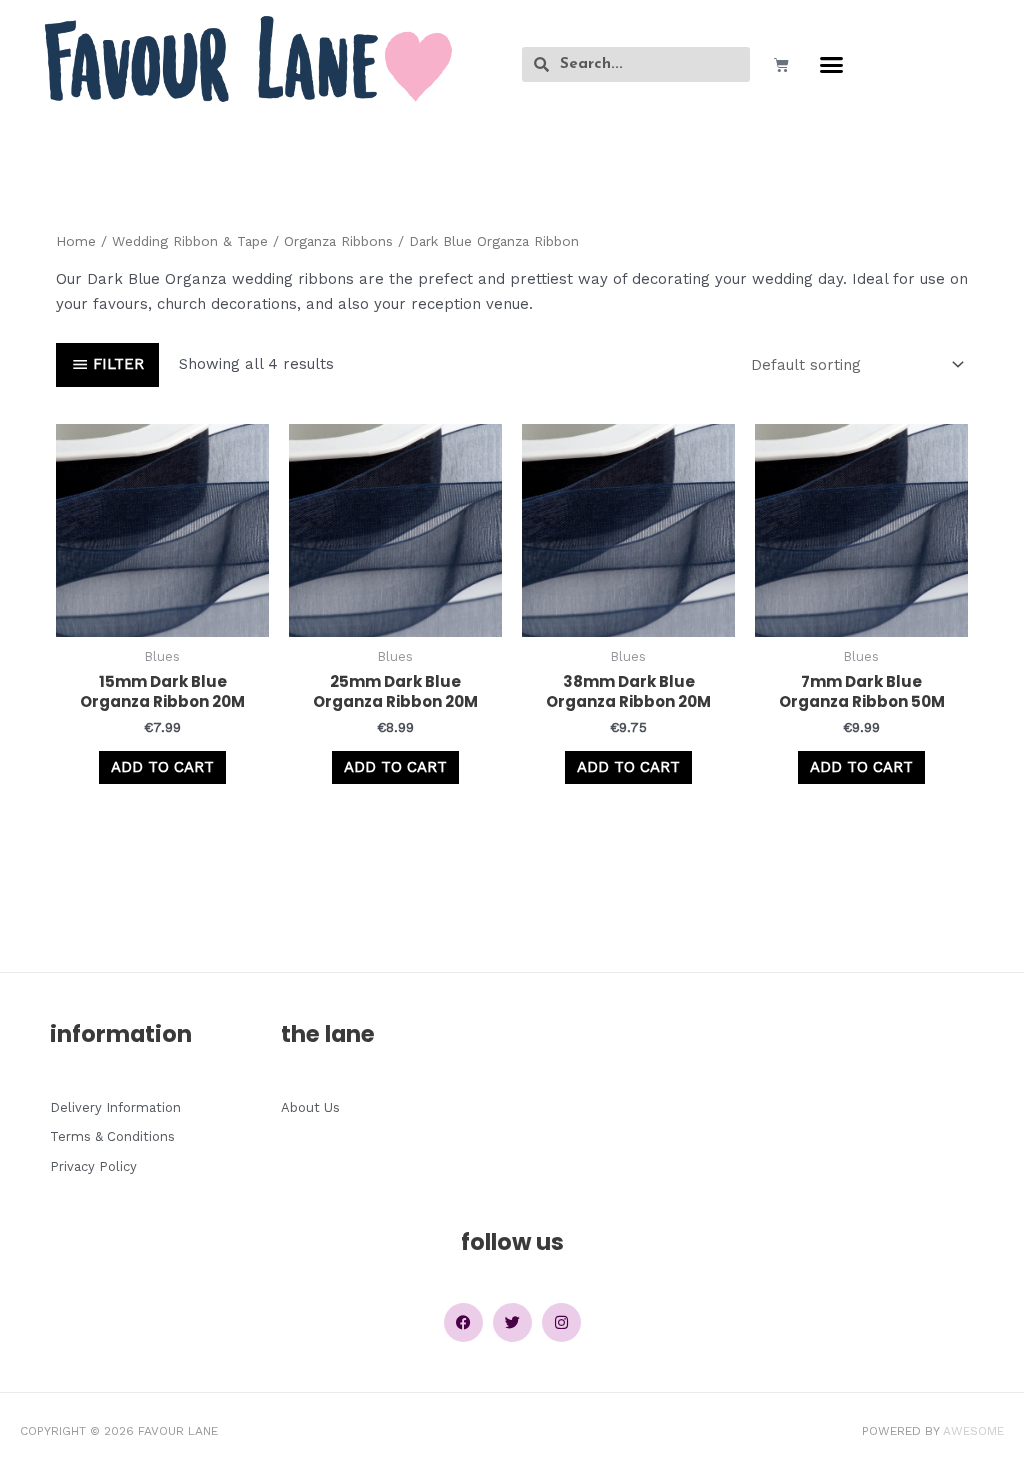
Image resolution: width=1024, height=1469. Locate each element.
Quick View (163, 619)
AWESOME (973, 1431)
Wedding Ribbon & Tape (190, 241)
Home (76, 241)
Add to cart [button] (162, 767)
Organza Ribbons (338, 241)
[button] (832, 65)
